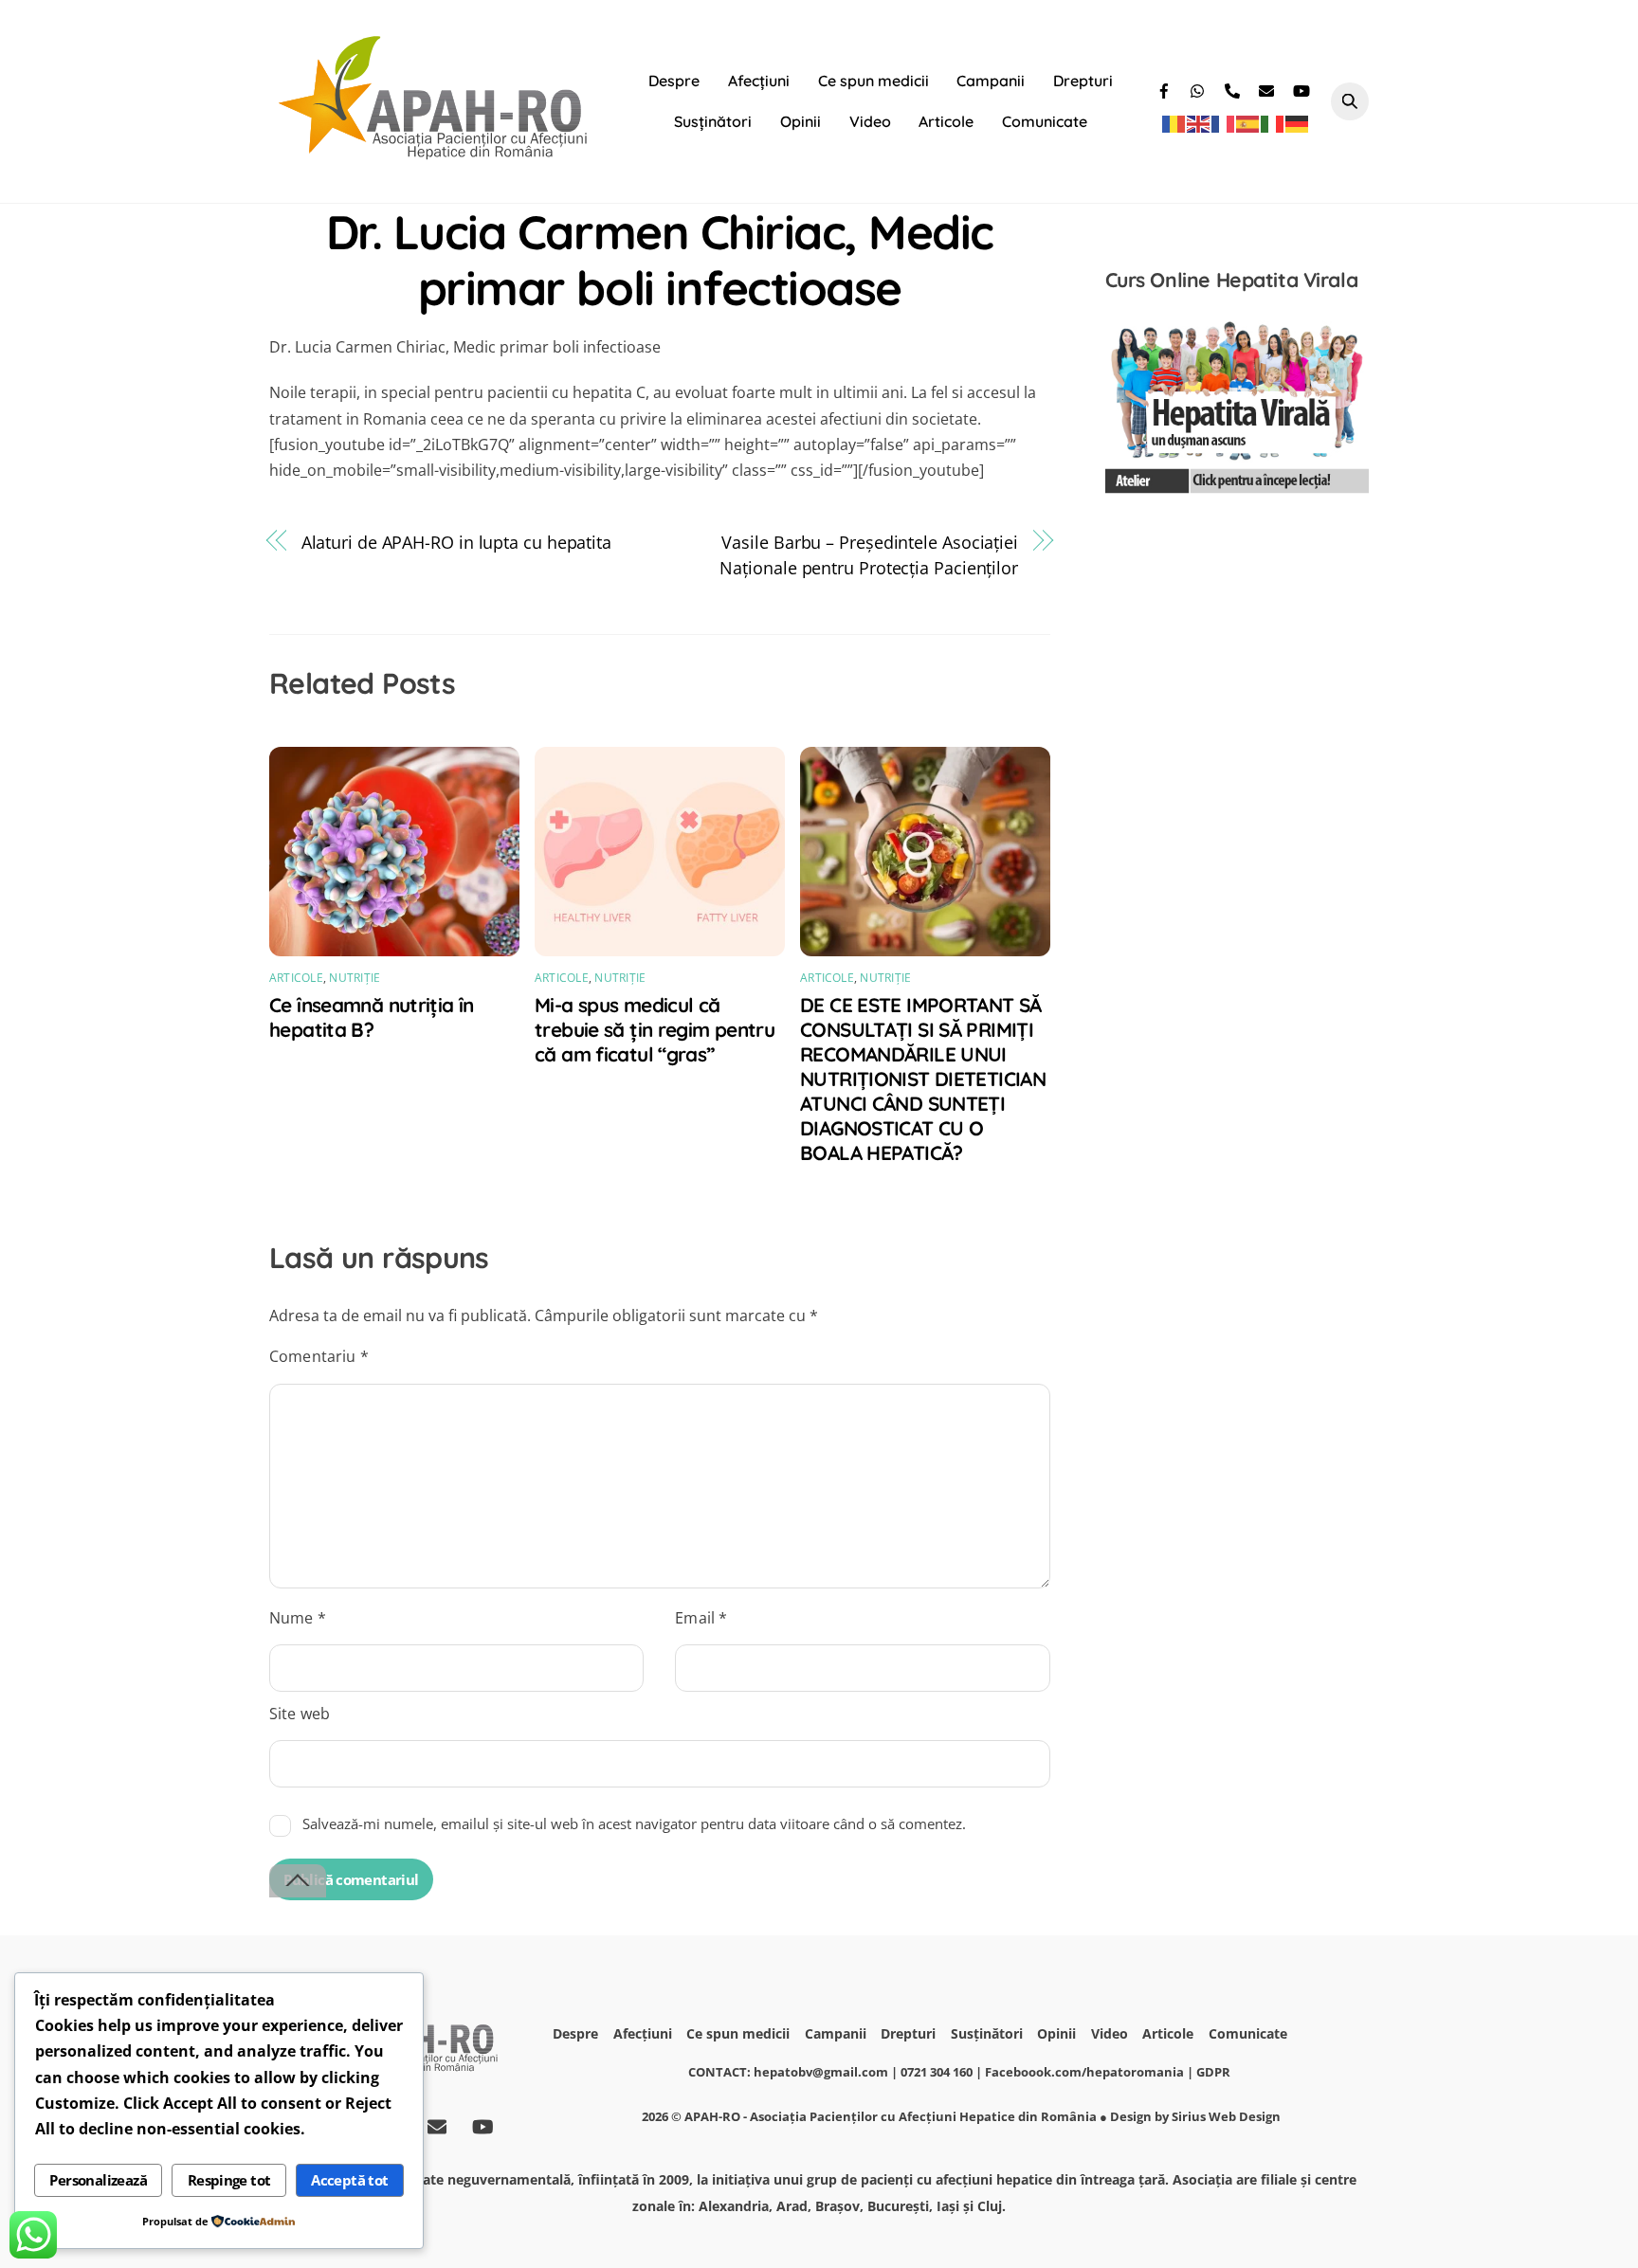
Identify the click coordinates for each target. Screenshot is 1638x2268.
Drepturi (1083, 81)
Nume (298, 1618)
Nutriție (355, 978)
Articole (946, 121)
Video (870, 121)
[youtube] (1302, 88)
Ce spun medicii (874, 81)
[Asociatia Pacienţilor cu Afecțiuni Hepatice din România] (435, 154)
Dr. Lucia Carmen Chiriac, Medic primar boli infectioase (660, 260)
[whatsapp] (1200, 88)
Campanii (991, 81)
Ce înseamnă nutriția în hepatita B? (372, 1017)
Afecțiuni (759, 81)
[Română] (1174, 123)
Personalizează (98, 2180)
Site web (300, 1714)
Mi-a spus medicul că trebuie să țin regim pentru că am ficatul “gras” (655, 1029)
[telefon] (1234, 88)
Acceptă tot (349, 2180)
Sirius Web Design (1226, 2116)
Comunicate (1045, 121)
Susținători (713, 121)
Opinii (801, 121)
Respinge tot (229, 2180)
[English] (1199, 123)
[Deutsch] (1298, 123)
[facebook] (1166, 88)
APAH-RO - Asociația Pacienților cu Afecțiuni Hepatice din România (891, 2116)
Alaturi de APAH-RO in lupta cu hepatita (456, 542)
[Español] (1248, 123)
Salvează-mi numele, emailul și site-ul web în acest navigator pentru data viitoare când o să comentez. (634, 1823)
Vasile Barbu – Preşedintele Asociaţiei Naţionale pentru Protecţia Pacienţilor (869, 554)
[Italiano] (1273, 123)
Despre (674, 81)
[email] (1268, 88)
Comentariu (319, 1356)
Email (701, 1618)
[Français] (1224, 123)
